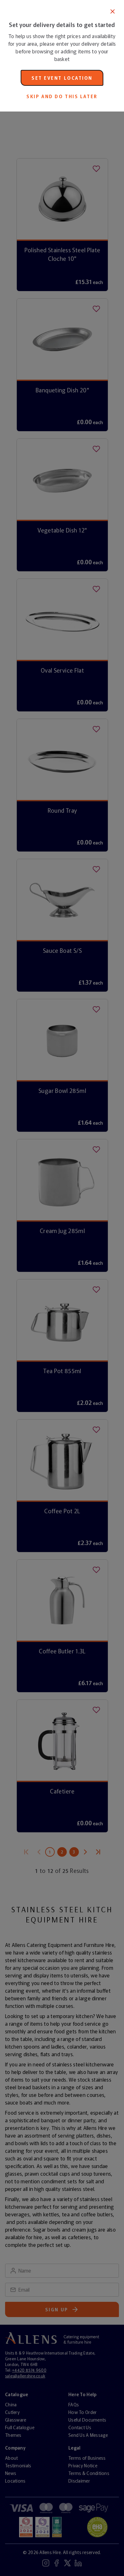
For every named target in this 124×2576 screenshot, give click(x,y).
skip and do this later (62, 96)
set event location (62, 78)
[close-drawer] (113, 11)
